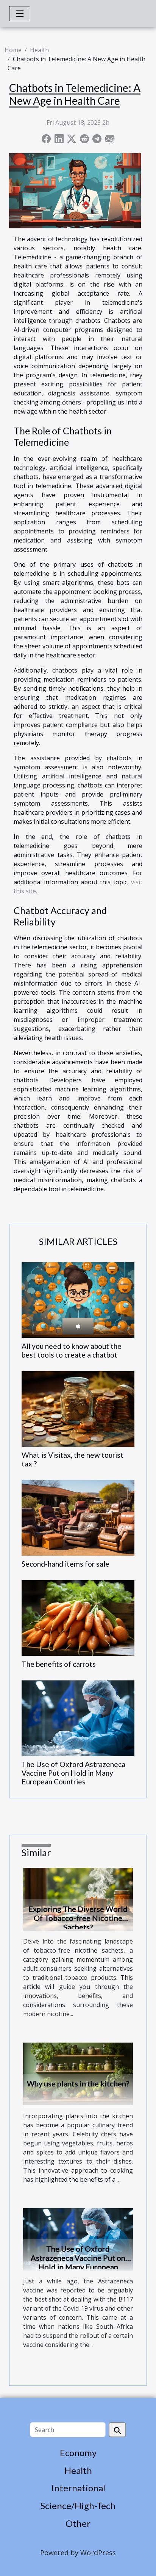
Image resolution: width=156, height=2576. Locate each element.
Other (78, 2523)
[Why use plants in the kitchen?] (78, 2073)
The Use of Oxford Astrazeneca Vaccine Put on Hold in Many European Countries (73, 1773)
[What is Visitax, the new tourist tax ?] (78, 1409)
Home (13, 50)
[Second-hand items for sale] (78, 1518)
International (78, 2488)
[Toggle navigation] (20, 14)
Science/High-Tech (78, 2505)
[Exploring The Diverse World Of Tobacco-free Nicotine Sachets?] (78, 1899)
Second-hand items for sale (66, 1564)
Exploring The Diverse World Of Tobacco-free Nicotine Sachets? (78, 1918)
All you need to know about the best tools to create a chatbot (72, 1350)
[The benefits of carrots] (78, 1618)
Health (39, 50)
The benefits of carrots (59, 1664)
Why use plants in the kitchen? (78, 2083)
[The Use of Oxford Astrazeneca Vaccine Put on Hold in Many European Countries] (78, 1718)
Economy (78, 2453)
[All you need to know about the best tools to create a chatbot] (78, 1300)
